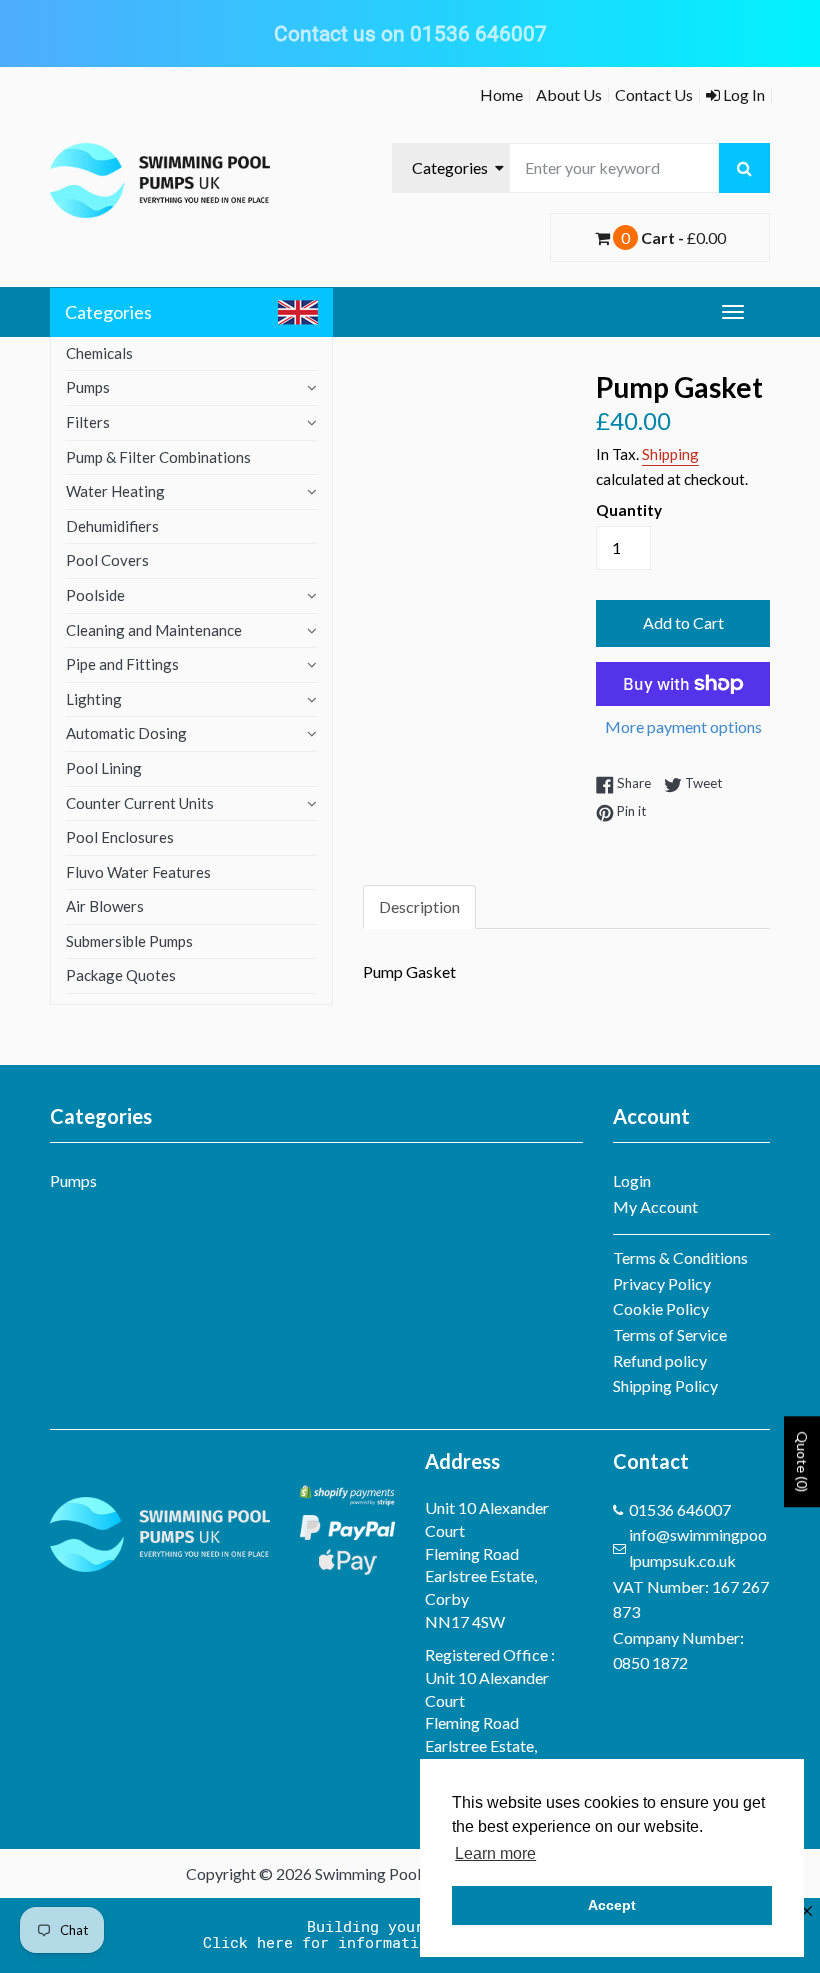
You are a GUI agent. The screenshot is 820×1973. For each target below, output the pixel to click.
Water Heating (115, 491)
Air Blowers (105, 906)
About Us (569, 94)
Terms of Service (670, 1334)
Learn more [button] (495, 1853)
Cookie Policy (661, 1308)
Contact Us (654, 94)
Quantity (629, 510)
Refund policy (660, 1360)
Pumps (88, 387)
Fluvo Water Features (138, 872)
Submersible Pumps (129, 941)
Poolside (95, 595)
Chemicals (99, 353)
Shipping (670, 454)
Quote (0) (802, 1461)
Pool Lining (104, 768)
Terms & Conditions (680, 1257)
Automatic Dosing (126, 733)
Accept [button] (612, 1905)
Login (632, 1180)
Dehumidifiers (112, 526)
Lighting (94, 699)
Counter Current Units (140, 803)
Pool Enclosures (120, 837)
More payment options (683, 726)
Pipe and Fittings (122, 664)
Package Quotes (121, 975)
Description (419, 906)
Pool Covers (107, 560)
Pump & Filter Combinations (158, 457)
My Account (655, 1206)
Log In (742, 94)
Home (501, 94)
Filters (88, 422)
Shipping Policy (665, 1385)
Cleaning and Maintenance (154, 630)
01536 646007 (680, 1509)
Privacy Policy (662, 1283)
